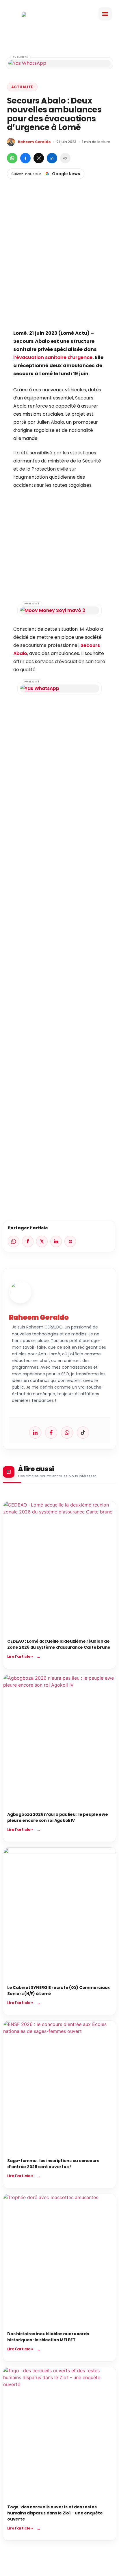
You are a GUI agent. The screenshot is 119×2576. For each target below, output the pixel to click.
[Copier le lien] (65, 158)
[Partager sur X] (39, 158)
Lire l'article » (20, 1656)
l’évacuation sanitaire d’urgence (53, 357)
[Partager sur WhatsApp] (12, 158)
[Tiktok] (83, 1433)
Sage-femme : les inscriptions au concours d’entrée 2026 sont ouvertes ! (53, 2164)
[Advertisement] (59, 264)
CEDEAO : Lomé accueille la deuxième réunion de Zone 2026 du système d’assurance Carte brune (59, 1644)
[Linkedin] (35, 1433)
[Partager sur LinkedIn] (52, 158)
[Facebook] (51, 1433)
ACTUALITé (22, 87)
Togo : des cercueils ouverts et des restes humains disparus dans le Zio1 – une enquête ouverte (55, 2513)
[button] (105, 14)
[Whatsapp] (67, 1433)
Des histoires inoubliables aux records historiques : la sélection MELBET (48, 2337)
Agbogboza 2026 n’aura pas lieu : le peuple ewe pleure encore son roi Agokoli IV (58, 1817)
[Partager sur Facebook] (25, 158)
